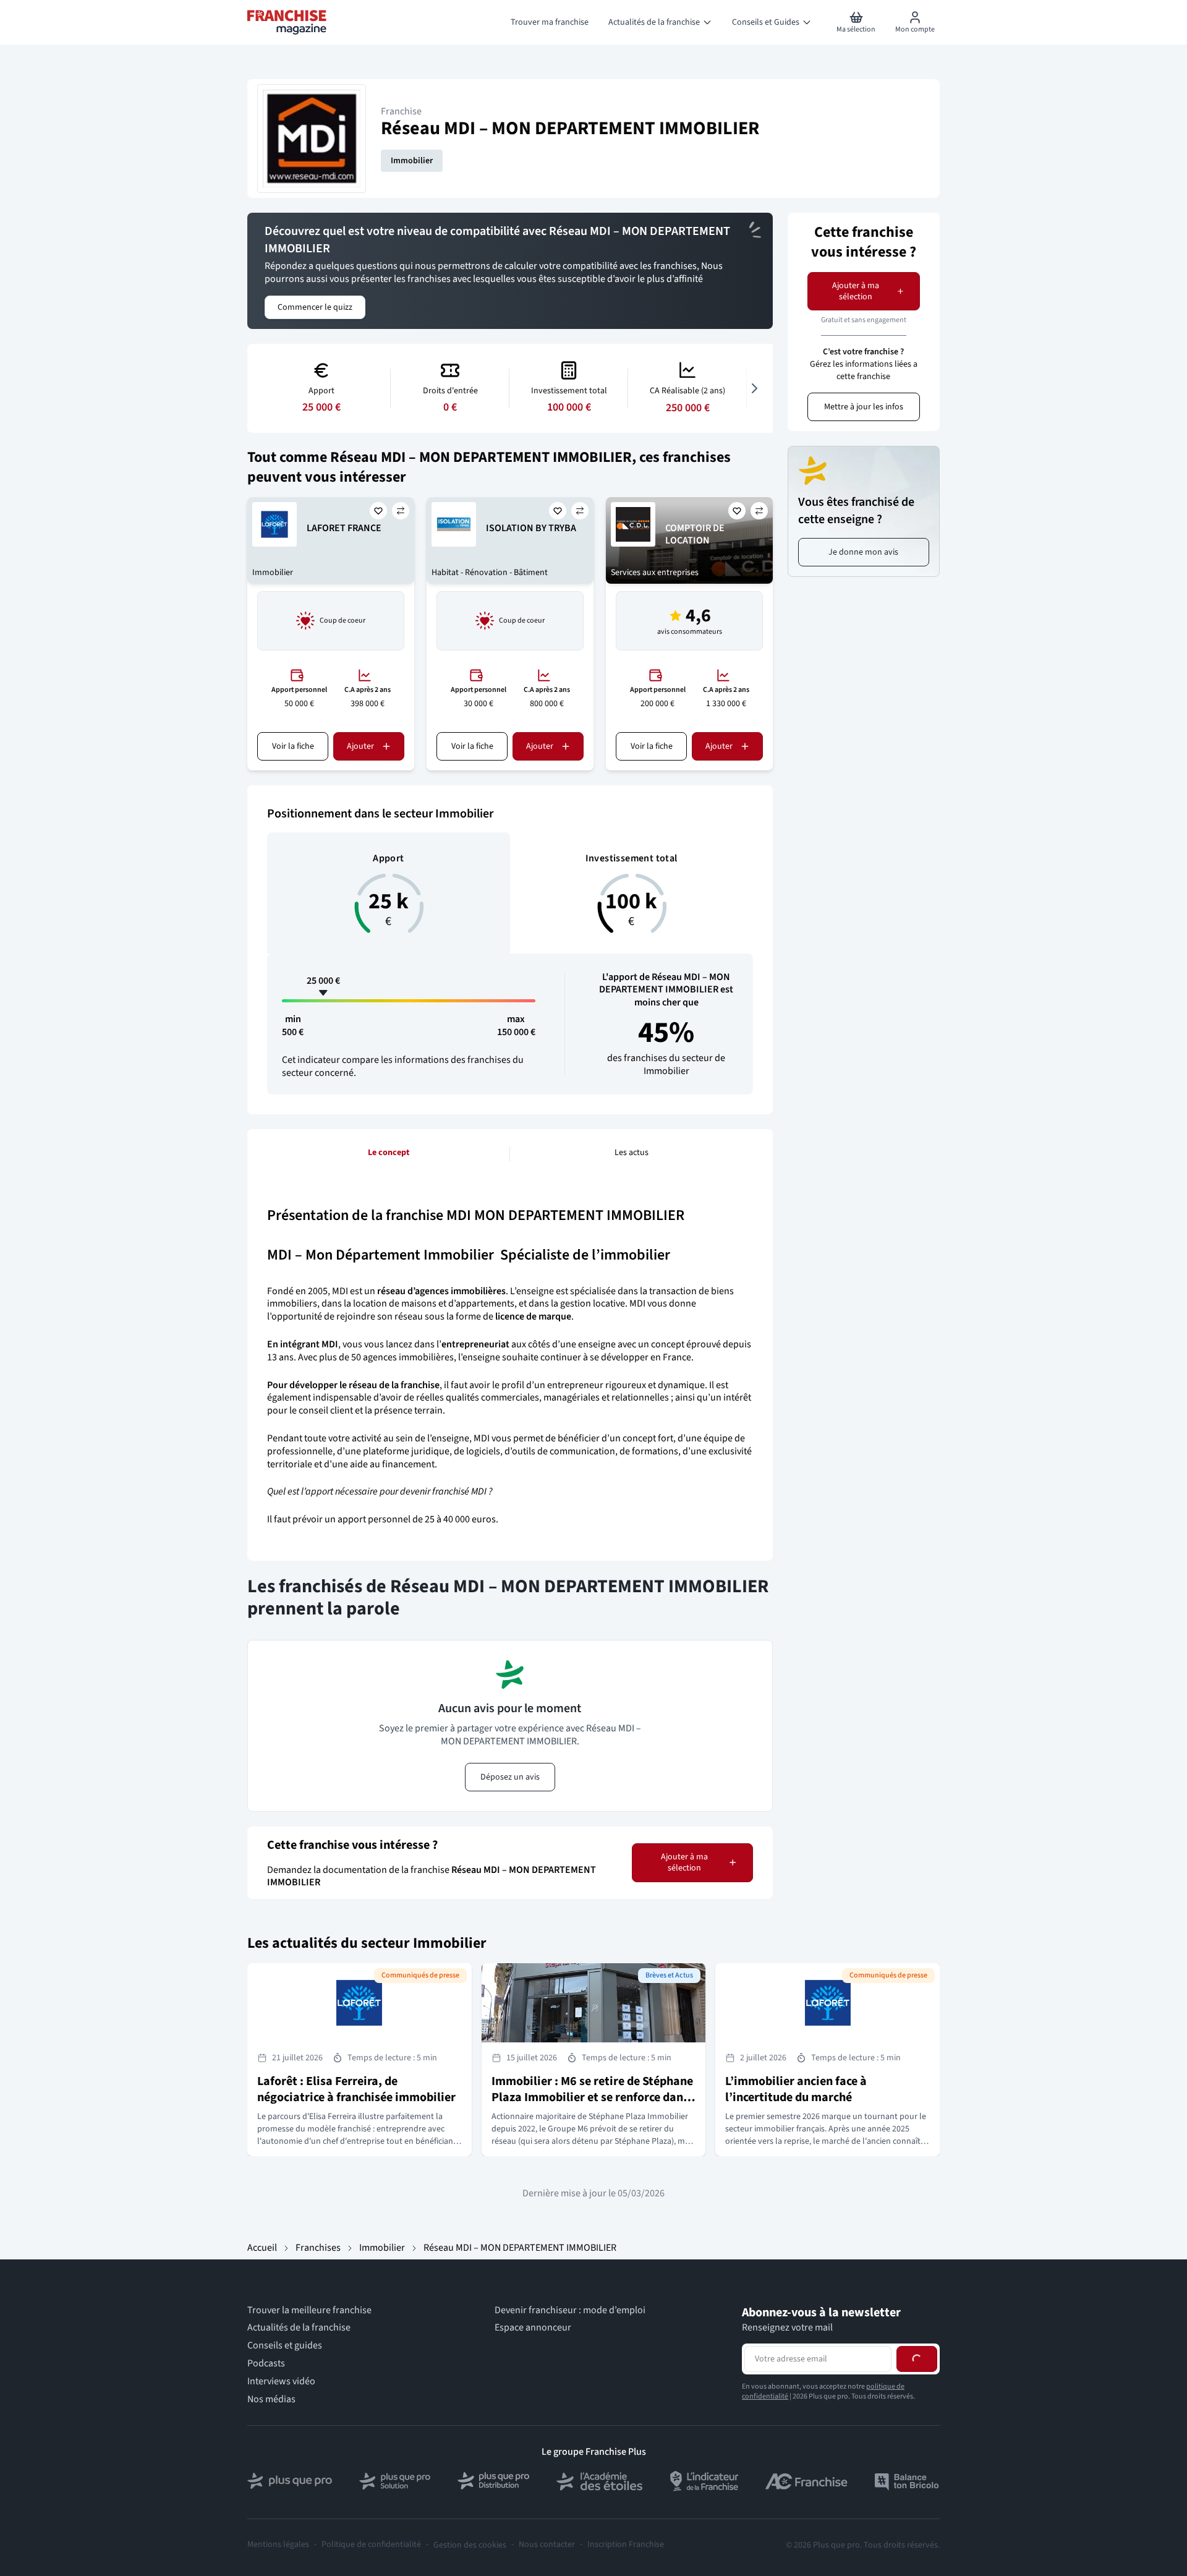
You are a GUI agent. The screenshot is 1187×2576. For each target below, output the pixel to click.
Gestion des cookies (470, 2545)
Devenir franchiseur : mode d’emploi (570, 2310)
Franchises (318, 2248)
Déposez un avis (510, 1777)
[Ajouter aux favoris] (378, 511)
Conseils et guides (285, 2346)
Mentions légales (278, 2545)
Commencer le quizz (315, 307)
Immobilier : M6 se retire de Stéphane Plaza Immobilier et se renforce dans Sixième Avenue (592, 2097)
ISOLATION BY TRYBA (531, 528)
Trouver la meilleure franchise (309, 2310)
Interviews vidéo (281, 2382)
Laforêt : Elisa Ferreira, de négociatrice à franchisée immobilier (356, 2089)
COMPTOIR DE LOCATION (695, 535)
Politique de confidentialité (371, 2545)
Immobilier (412, 161)
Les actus (632, 1153)
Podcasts (266, 2364)
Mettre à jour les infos (864, 407)
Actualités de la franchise (299, 2328)
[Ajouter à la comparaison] (401, 511)
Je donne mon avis (863, 552)
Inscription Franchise (626, 2545)
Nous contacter (547, 2545)
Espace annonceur (533, 2328)
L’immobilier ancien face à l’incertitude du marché (796, 2089)
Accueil (262, 2248)
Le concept (389, 1153)
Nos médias (271, 2399)
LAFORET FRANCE (344, 528)
